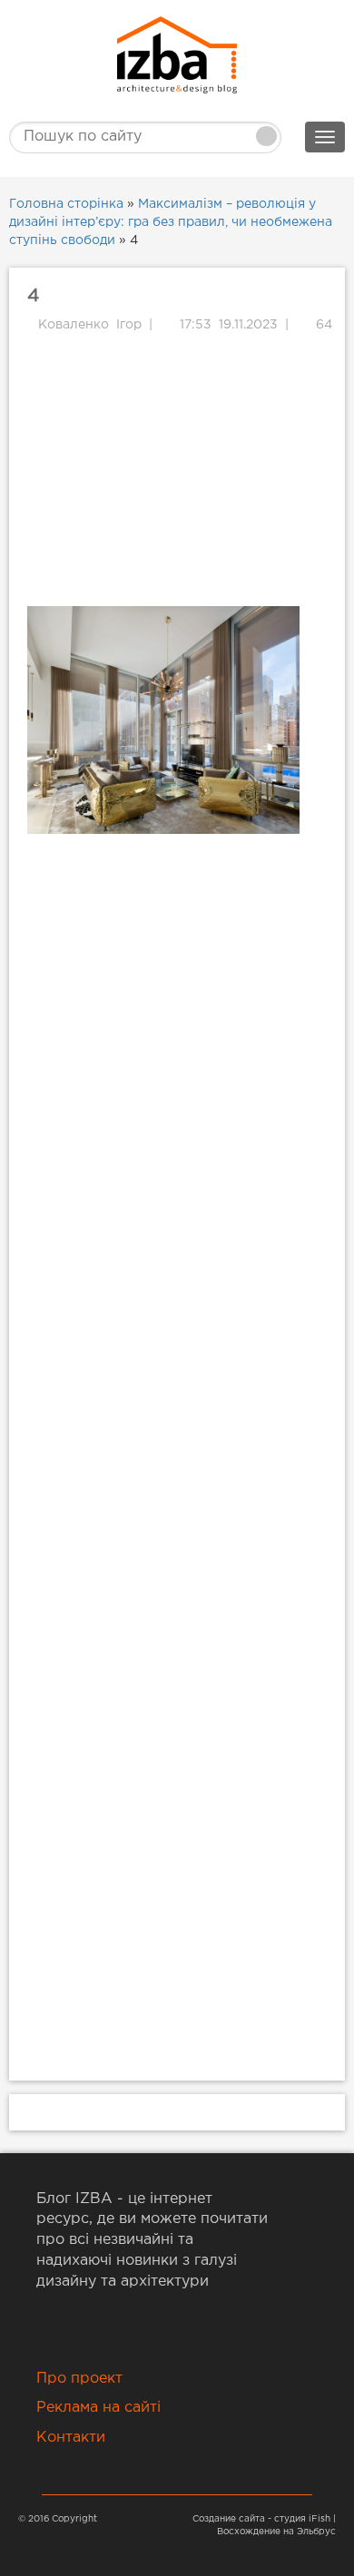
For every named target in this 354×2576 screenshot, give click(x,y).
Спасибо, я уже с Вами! (177, 345)
